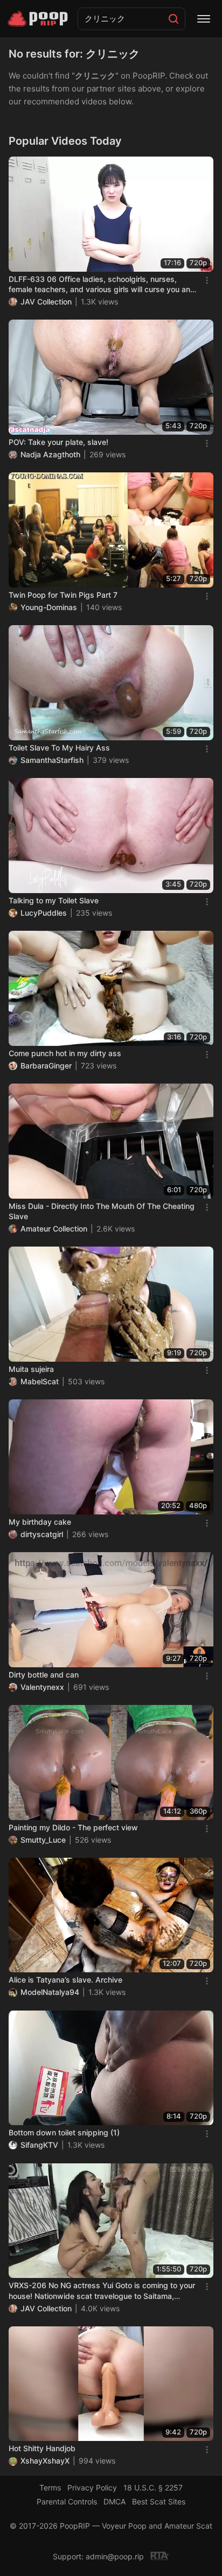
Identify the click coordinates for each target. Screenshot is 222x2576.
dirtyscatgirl (42, 1534)
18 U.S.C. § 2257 (153, 2487)
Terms (50, 2487)
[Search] (174, 19)
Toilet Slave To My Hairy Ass (59, 748)
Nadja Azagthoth (50, 454)
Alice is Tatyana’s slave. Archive (65, 1980)
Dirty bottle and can (44, 1675)
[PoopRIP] (39, 19)
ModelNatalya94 (50, 1992)
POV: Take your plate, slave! (58, 442)
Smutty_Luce (43, 1840)
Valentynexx (42, 1687)
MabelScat (40, 1381)
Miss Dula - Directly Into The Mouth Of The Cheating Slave (102, 1211)
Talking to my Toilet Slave (54, 900)
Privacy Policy (92, 2487)
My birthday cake (40, 1522)
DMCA (115, 2501)
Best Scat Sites (159, 2501)
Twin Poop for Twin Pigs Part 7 (63, 595)
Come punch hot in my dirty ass (65, 1053)
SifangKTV (39, 2145)
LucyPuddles (44, 913)
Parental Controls (67, 2501)
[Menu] (204, 19)
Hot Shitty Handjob (42, 2448)
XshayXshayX (45, 2461)
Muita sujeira (31, 1369)
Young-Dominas (49, 607)
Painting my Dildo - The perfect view (73, 1827)
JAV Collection (46, 302)
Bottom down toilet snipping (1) (64, 2132)
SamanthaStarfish (52, 760)
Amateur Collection (54, 1229)
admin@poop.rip (115, 2556)
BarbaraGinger (46, 1066)
